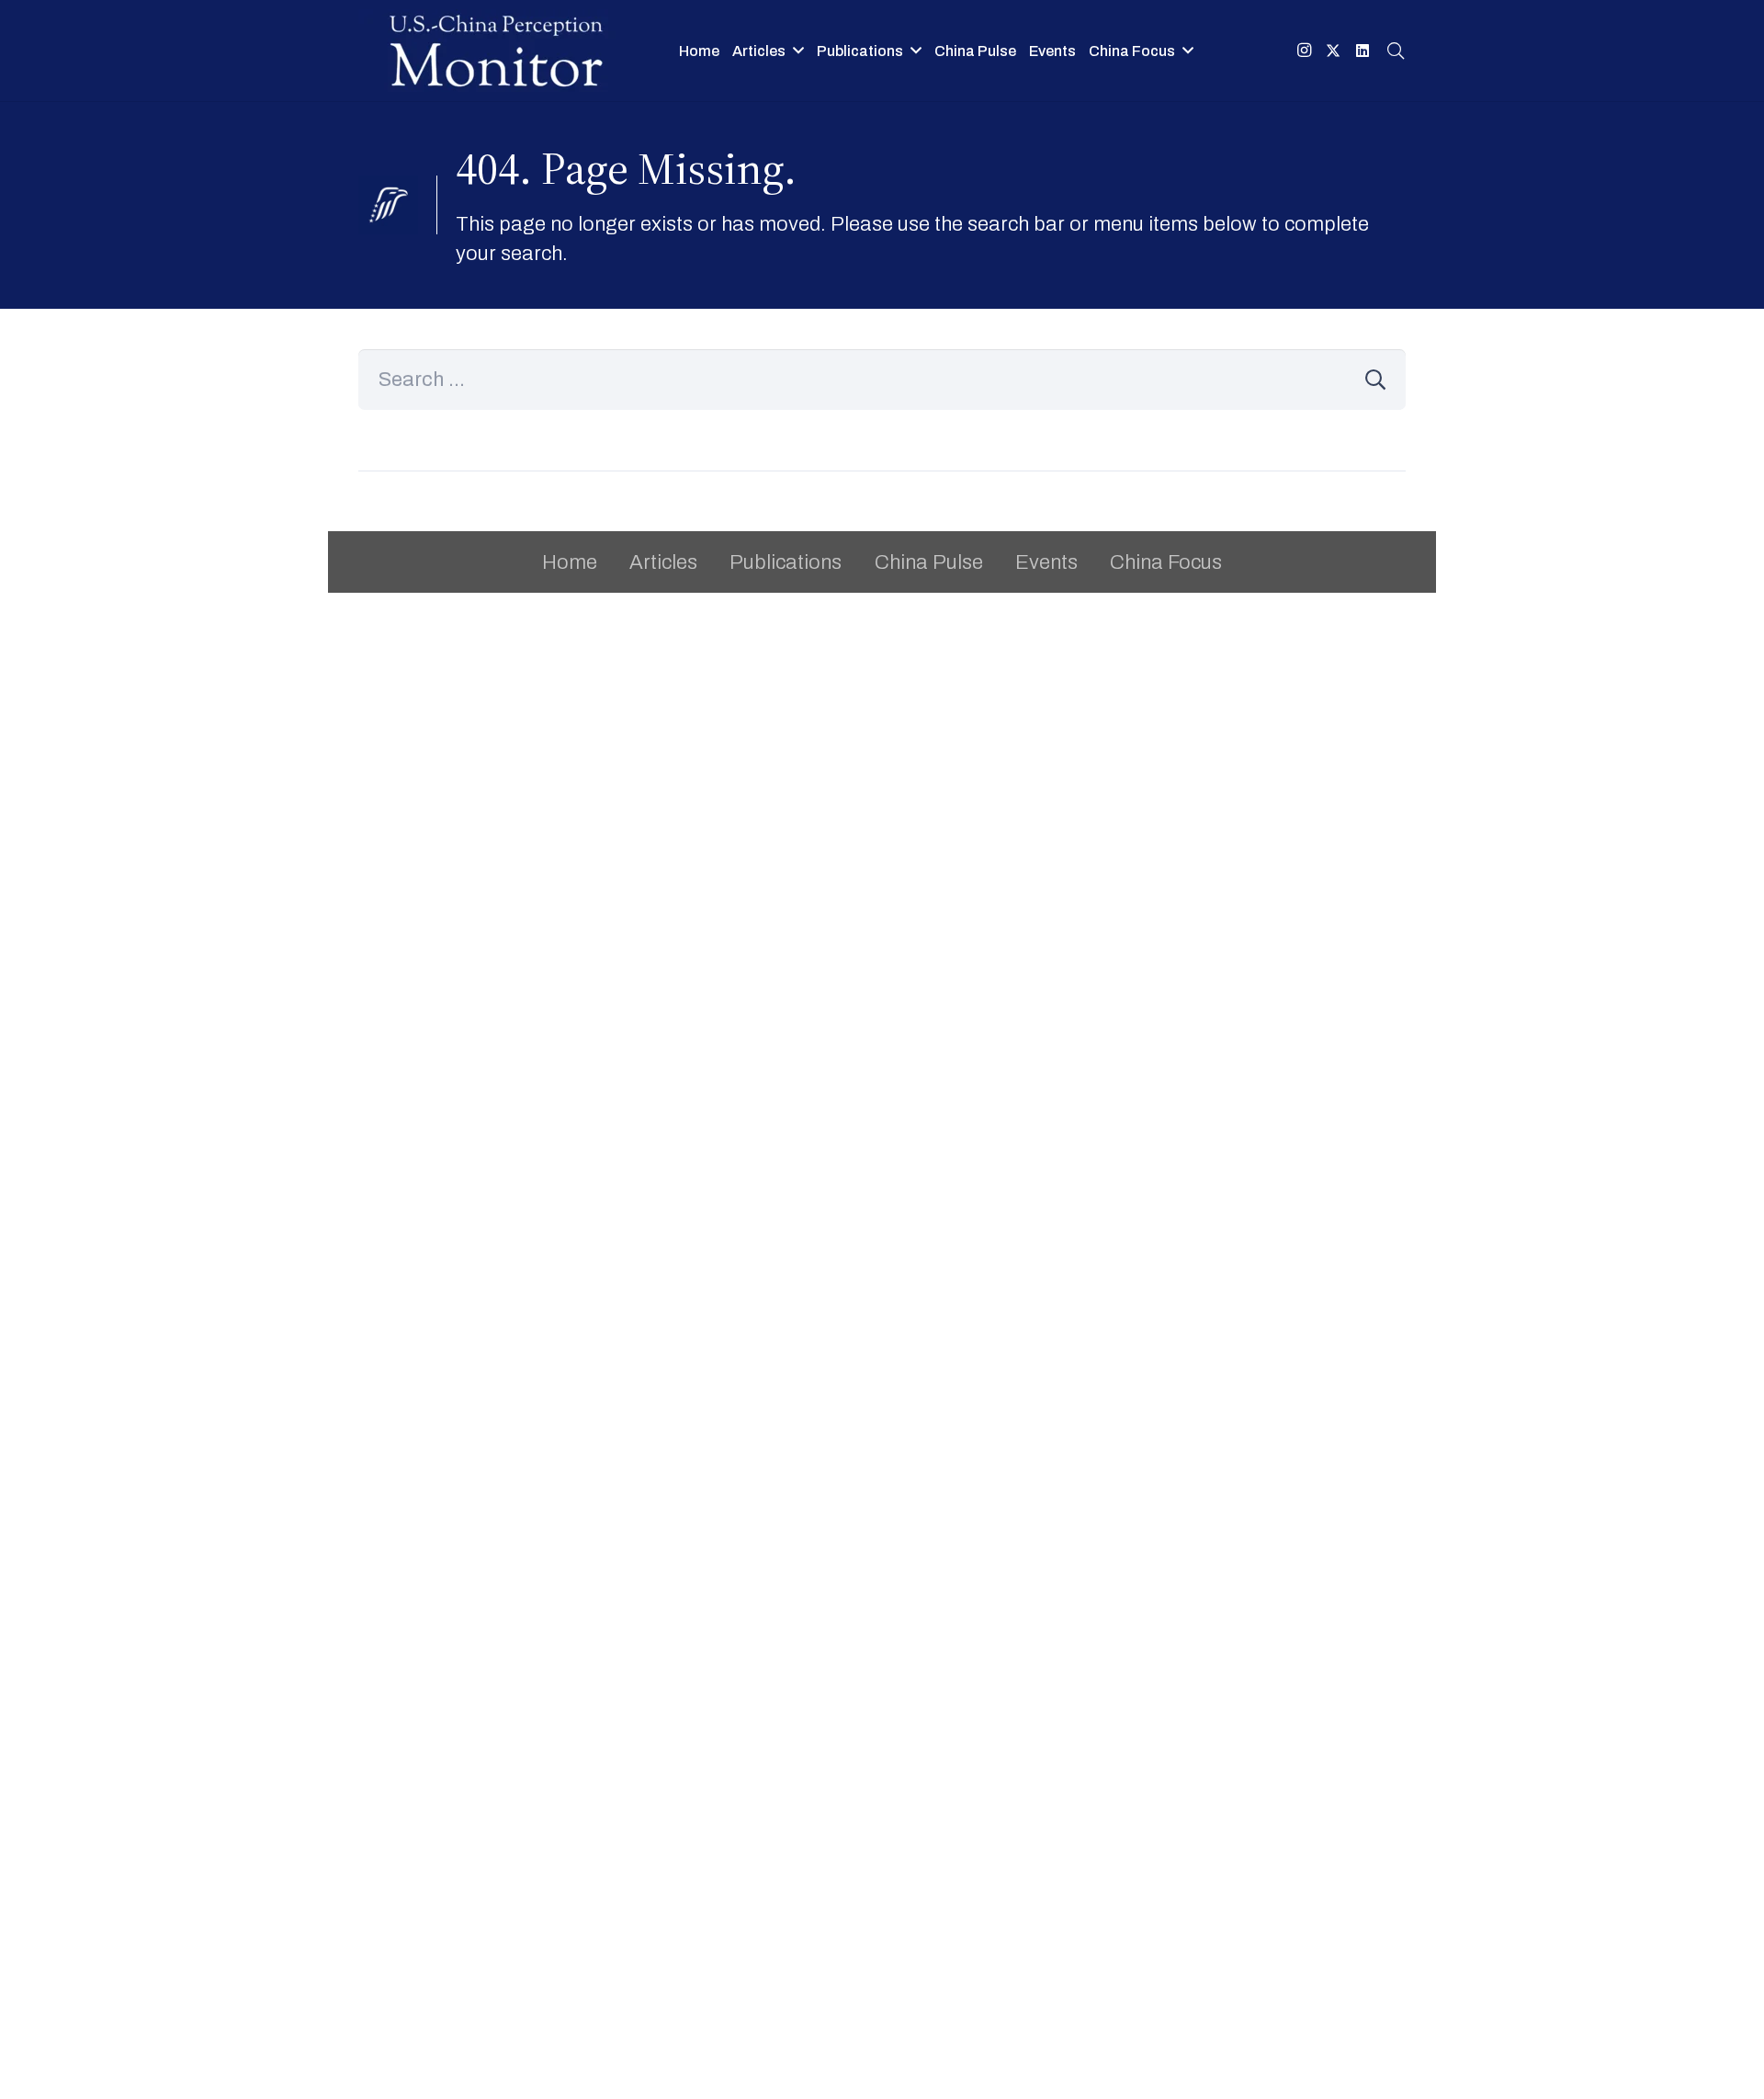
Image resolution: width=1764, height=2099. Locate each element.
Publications (786, 562)
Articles (663, 562)
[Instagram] (1304, 51)
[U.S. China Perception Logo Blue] (496, 51)
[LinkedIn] (1363, 51)
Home (570, 562)
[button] (798, 50)
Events (1046, 562)
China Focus (1166, 562)
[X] (1333, 51)
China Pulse (929, 562)
